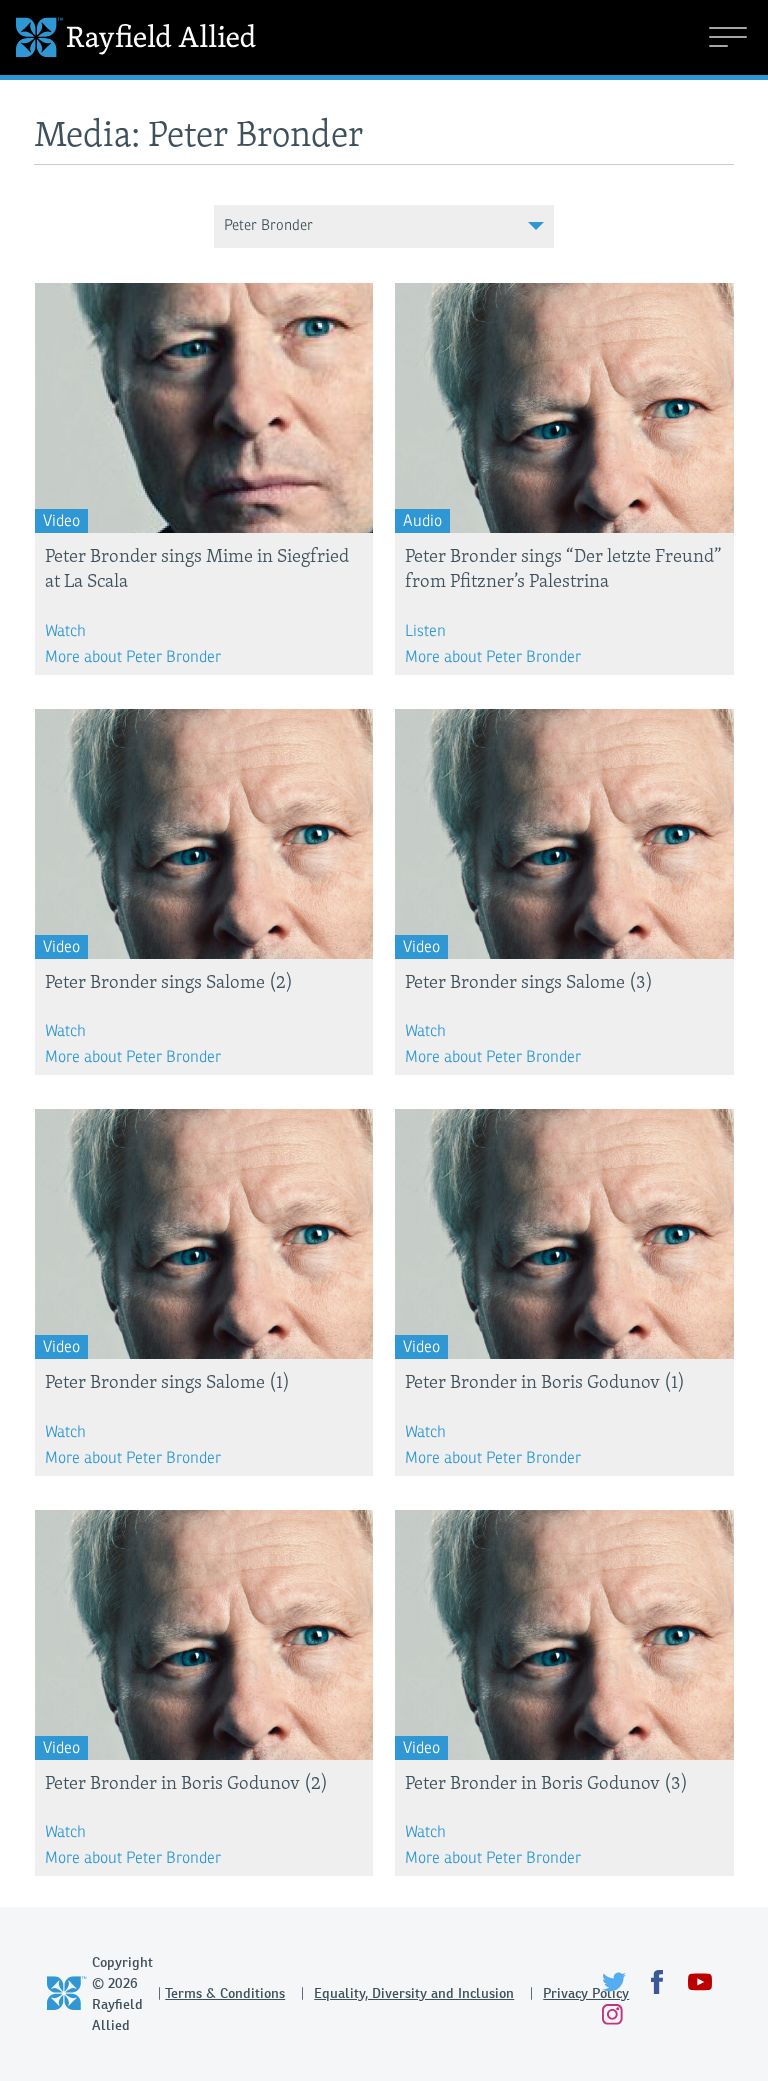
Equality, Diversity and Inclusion (414, 1993)
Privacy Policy (586, 1993)
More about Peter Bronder (133, 657)
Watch (65, 631)
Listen (425, 631)
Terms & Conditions (225, 1993)
